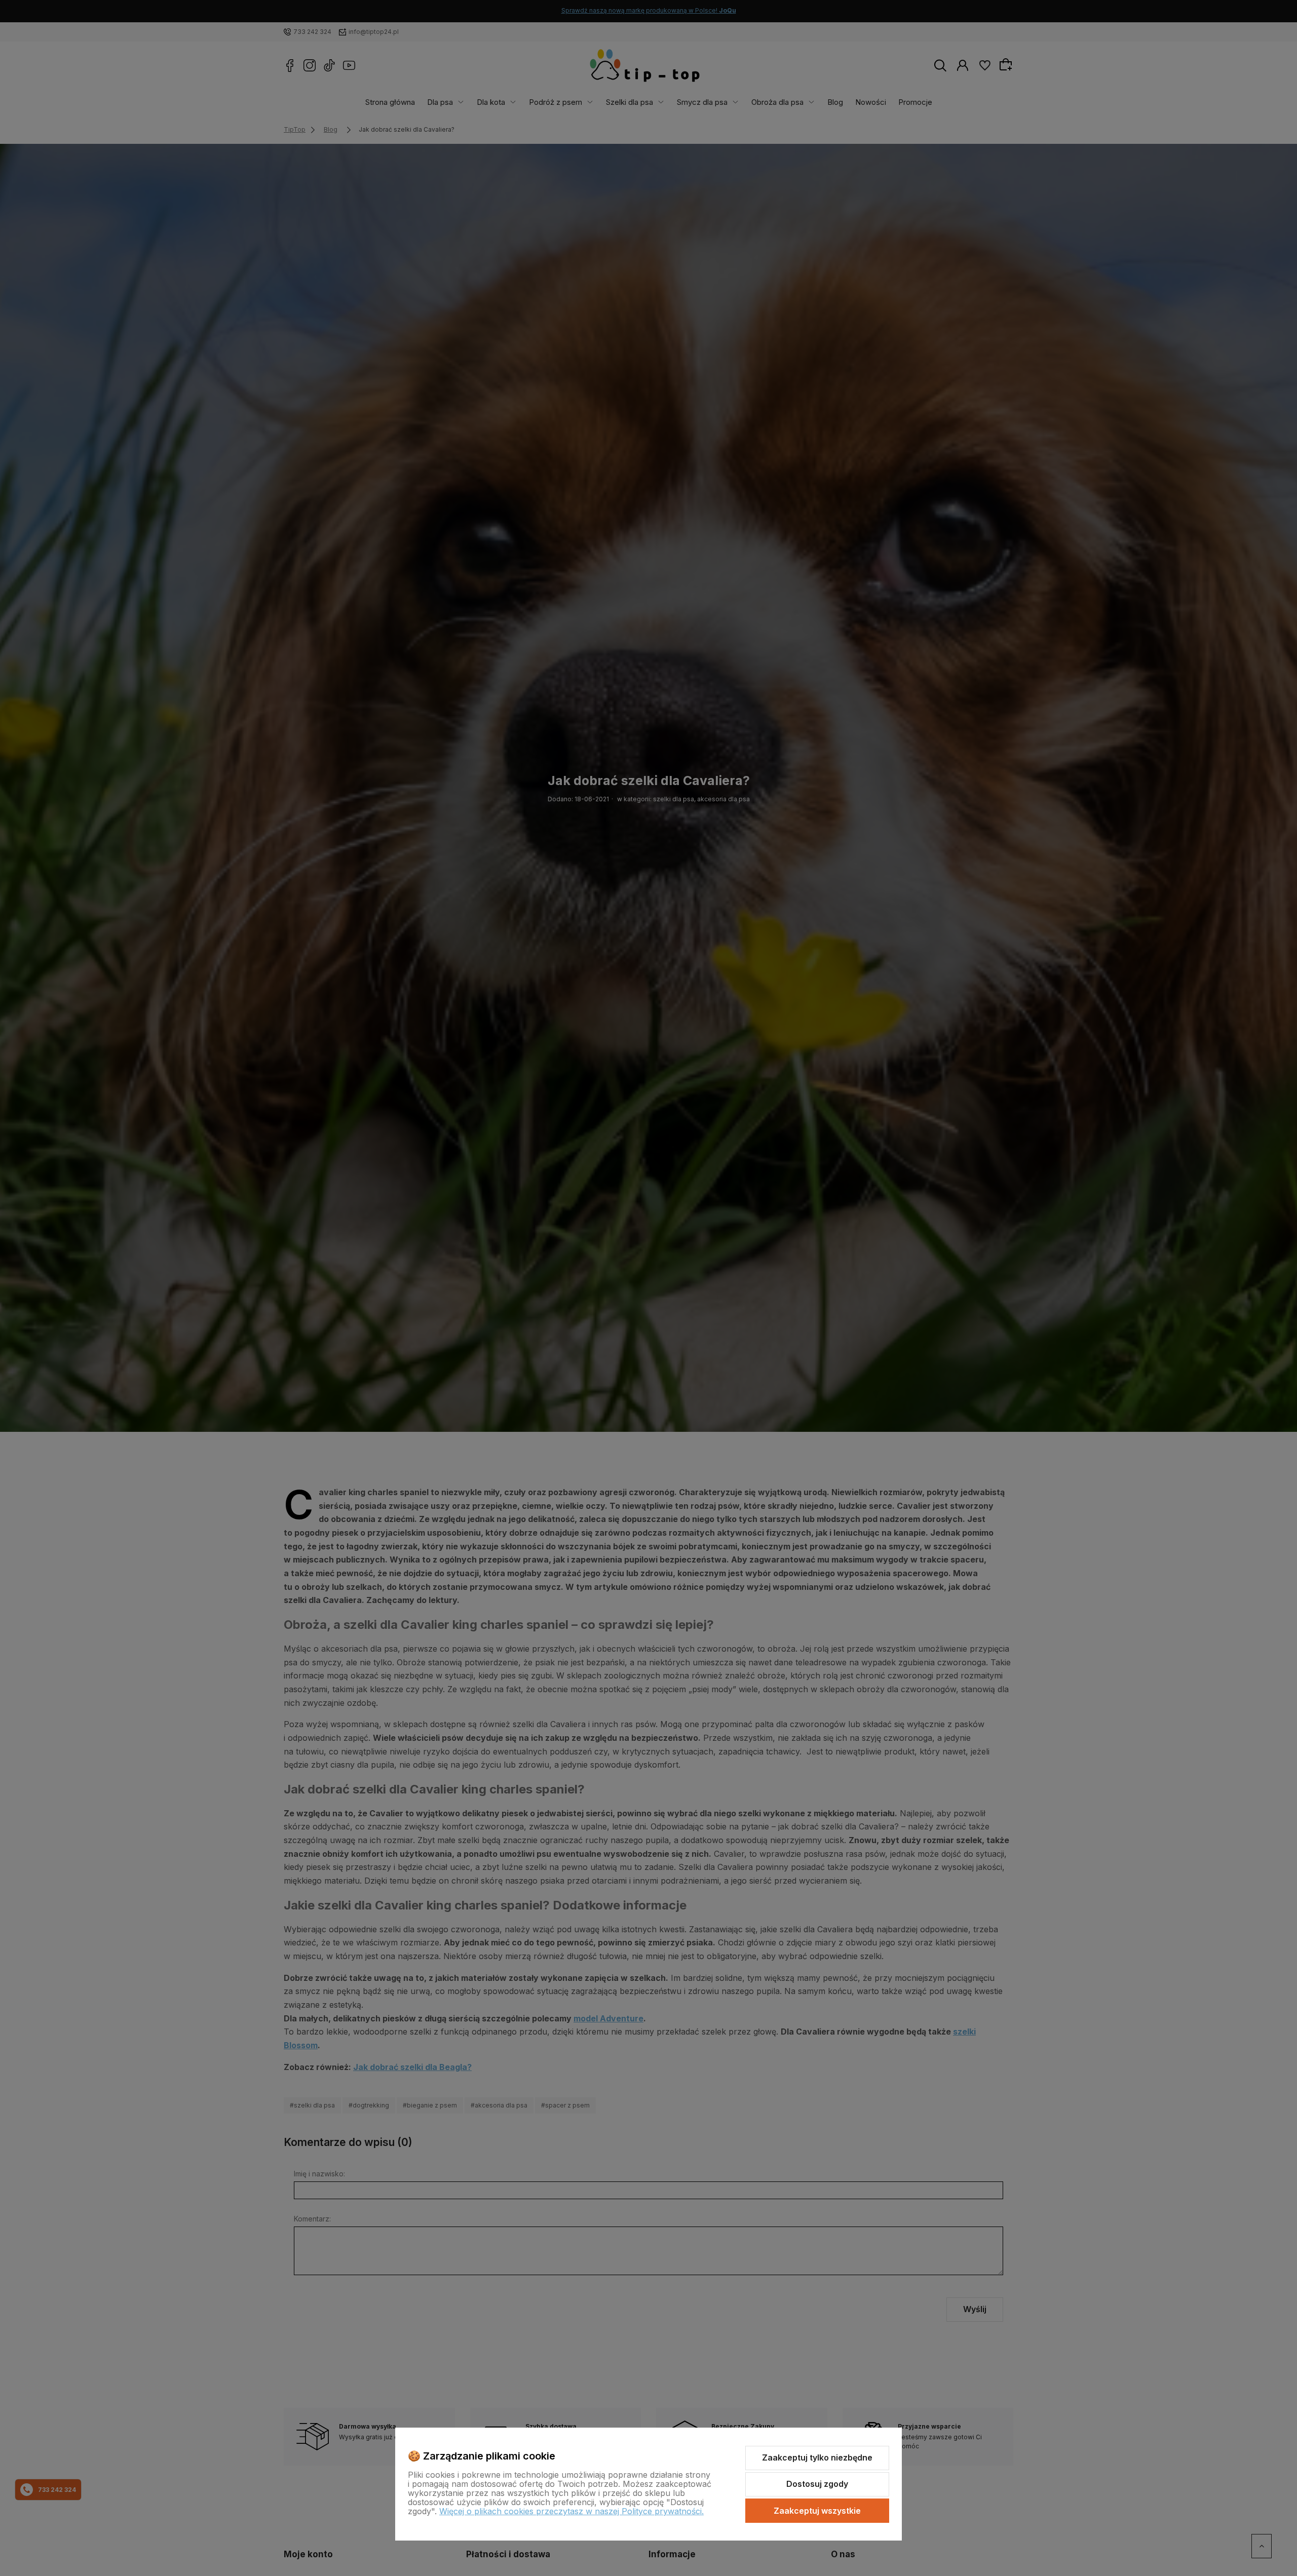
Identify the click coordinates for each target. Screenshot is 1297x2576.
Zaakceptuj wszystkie (817, 2511)
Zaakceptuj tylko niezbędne (817, 2457)
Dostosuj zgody (817, 2484)
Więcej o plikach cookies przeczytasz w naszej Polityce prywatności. (571, 2511)
